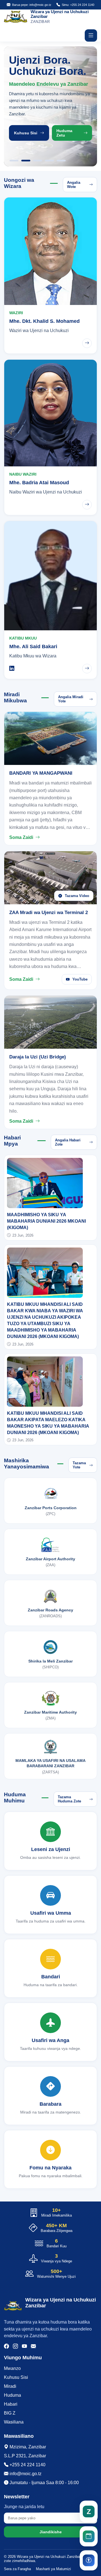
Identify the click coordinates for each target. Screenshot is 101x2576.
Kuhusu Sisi (26, 133)
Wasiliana (14, 2422)
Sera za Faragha (17, 2569)
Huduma (12, 2395)
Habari (11, 2404)
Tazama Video (77, 896)
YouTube (80, 979)
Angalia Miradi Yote (71, 699)
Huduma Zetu (64, 133)
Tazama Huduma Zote (69, 1799)
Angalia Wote (74, 185)
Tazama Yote (79, 1465)
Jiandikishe (51, 2532)
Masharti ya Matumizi (53, 2569)
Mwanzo (12, 2368)
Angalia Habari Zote (68, 1142)
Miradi (10, 2386)
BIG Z (10, 2413)
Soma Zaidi (21, 837)
